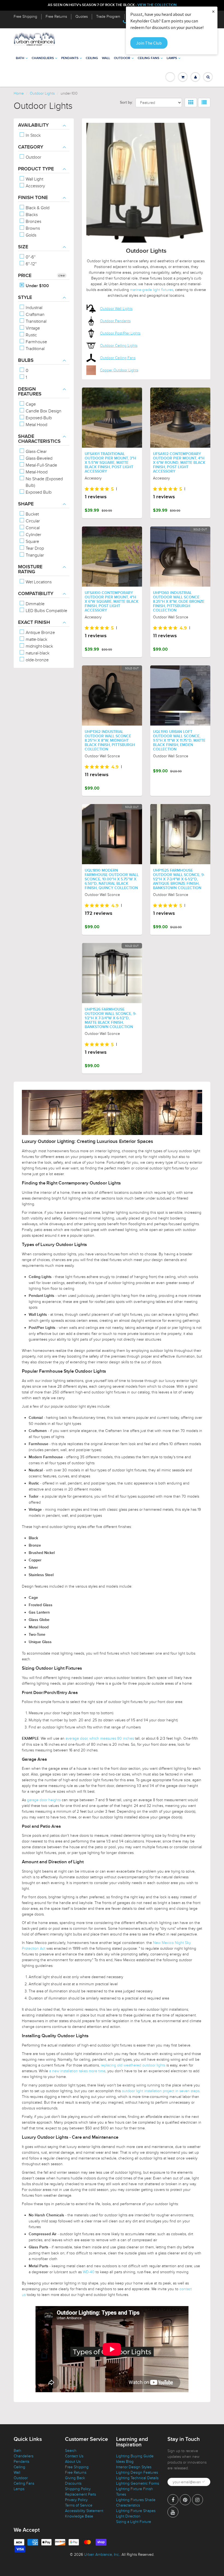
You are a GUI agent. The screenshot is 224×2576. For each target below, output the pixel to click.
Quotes (82, 17)
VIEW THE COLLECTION (157, 5)
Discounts (73, 2483)
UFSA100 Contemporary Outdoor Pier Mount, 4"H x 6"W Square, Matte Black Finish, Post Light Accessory (112, 602)
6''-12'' (31, 264)
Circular (32, 521)
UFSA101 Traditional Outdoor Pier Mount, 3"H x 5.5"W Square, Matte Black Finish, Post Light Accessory (110, 463)
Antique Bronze (40, 633)
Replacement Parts (80, 2494)
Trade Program (108, 17)
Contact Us (74, 2456)
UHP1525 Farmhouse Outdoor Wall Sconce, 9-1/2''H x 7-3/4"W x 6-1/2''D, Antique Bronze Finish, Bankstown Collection (179, 879)
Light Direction (128, 2516)
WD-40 (89, 2272)
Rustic (31, 335)
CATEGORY (31, 147)
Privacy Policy (76, 2500)
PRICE (25, 276)
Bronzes (33, 222)
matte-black (36, 639)
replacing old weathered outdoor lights (133, 2065)
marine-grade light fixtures (152, 290)
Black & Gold (37, 208)
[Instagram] (198, 2500)
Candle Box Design (43, 411)
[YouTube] (173, 2512)
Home (19, 93)
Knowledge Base (79, 2516)
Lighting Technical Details (137, 2478)
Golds (30, 235)
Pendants (70, 58)
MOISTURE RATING (30, 569)
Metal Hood (36, 425)
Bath (20, 58)
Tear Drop (34, 548)
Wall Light (34, 179)
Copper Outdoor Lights (119, 370)
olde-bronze (37, 660)
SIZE (23, 247)
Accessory (35, 186)
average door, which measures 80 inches (100, 1738)
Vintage (32, 328)
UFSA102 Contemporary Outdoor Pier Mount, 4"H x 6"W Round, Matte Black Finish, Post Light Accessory (179, 463)
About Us (73, 2462)
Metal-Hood (36, 472)
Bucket (32, 514)
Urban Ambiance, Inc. (102, 2555)
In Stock (33, 135)
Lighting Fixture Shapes (136, 2511)
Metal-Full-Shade (41, 465)
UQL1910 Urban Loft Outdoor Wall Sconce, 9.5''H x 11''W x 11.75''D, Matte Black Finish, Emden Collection (179, 741)
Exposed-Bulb (38, 418)
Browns (32, 228)
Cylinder (33, 535)
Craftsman (35, 315)
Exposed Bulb (38, 492)
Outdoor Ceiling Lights (119, 346)
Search (71, 2451)
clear (62, 275)
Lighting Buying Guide (135, 2456)
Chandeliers (43, 58)
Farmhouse (36, 342)
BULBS (26, 360)
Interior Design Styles (134, 2467)
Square (32, 542)
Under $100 (37, 286)
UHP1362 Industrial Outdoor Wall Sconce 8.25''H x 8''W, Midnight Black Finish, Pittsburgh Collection (110, 741)
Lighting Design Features (137, 2472)
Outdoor (122, 58)
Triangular (34, 555)
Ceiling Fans (148, 58)
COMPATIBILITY (36, 594)
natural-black (37, 653)
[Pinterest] (185, 2500)
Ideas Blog (125, 2462)
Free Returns (56, 17)
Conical (32, 528)
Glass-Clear (36, 452)
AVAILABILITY (33, 125)
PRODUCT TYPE (36, 169)
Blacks (31, 215)
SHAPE (26, 504)
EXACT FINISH (34, 622)
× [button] (213, 11)
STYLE (25, 298)
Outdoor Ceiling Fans (118, 358)
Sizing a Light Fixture (134, 2522)
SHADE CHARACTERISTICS (39, 439)
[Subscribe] (204, 2482)
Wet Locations (38, 582)
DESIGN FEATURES (30, 392)
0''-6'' (30, 257)
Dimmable (35, 604)
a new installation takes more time (77, 2071)
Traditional (35, 349)
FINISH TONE (33, 198)
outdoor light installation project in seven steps (161, 2091)
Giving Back (75, 2478)
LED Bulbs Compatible (46, 611)
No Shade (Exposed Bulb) (44, 482)
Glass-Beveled (39, 458)
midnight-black (39, 646)
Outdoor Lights (42, 93)
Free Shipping (25, 17)
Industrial (33, 308)
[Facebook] (173, 2500)
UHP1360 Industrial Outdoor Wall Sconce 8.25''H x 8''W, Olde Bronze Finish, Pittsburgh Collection (179, 602)
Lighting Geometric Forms (138, 2483)
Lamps (172, 58)
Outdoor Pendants (115, 321)
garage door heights (44, 1800)
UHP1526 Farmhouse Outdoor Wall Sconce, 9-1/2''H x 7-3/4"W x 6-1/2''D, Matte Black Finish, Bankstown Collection (110, 1018)
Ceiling (92, 58)
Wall (106, 58)
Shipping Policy (78, 2489)
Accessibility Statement (84, 2511)
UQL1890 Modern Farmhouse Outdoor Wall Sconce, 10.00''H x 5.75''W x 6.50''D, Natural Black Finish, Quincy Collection (112, 879)
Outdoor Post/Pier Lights (120, 333)
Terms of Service (79, 2505)
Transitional (36, 321)
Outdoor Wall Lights (116, 309)
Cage (30, 404)
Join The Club (149, 43)
